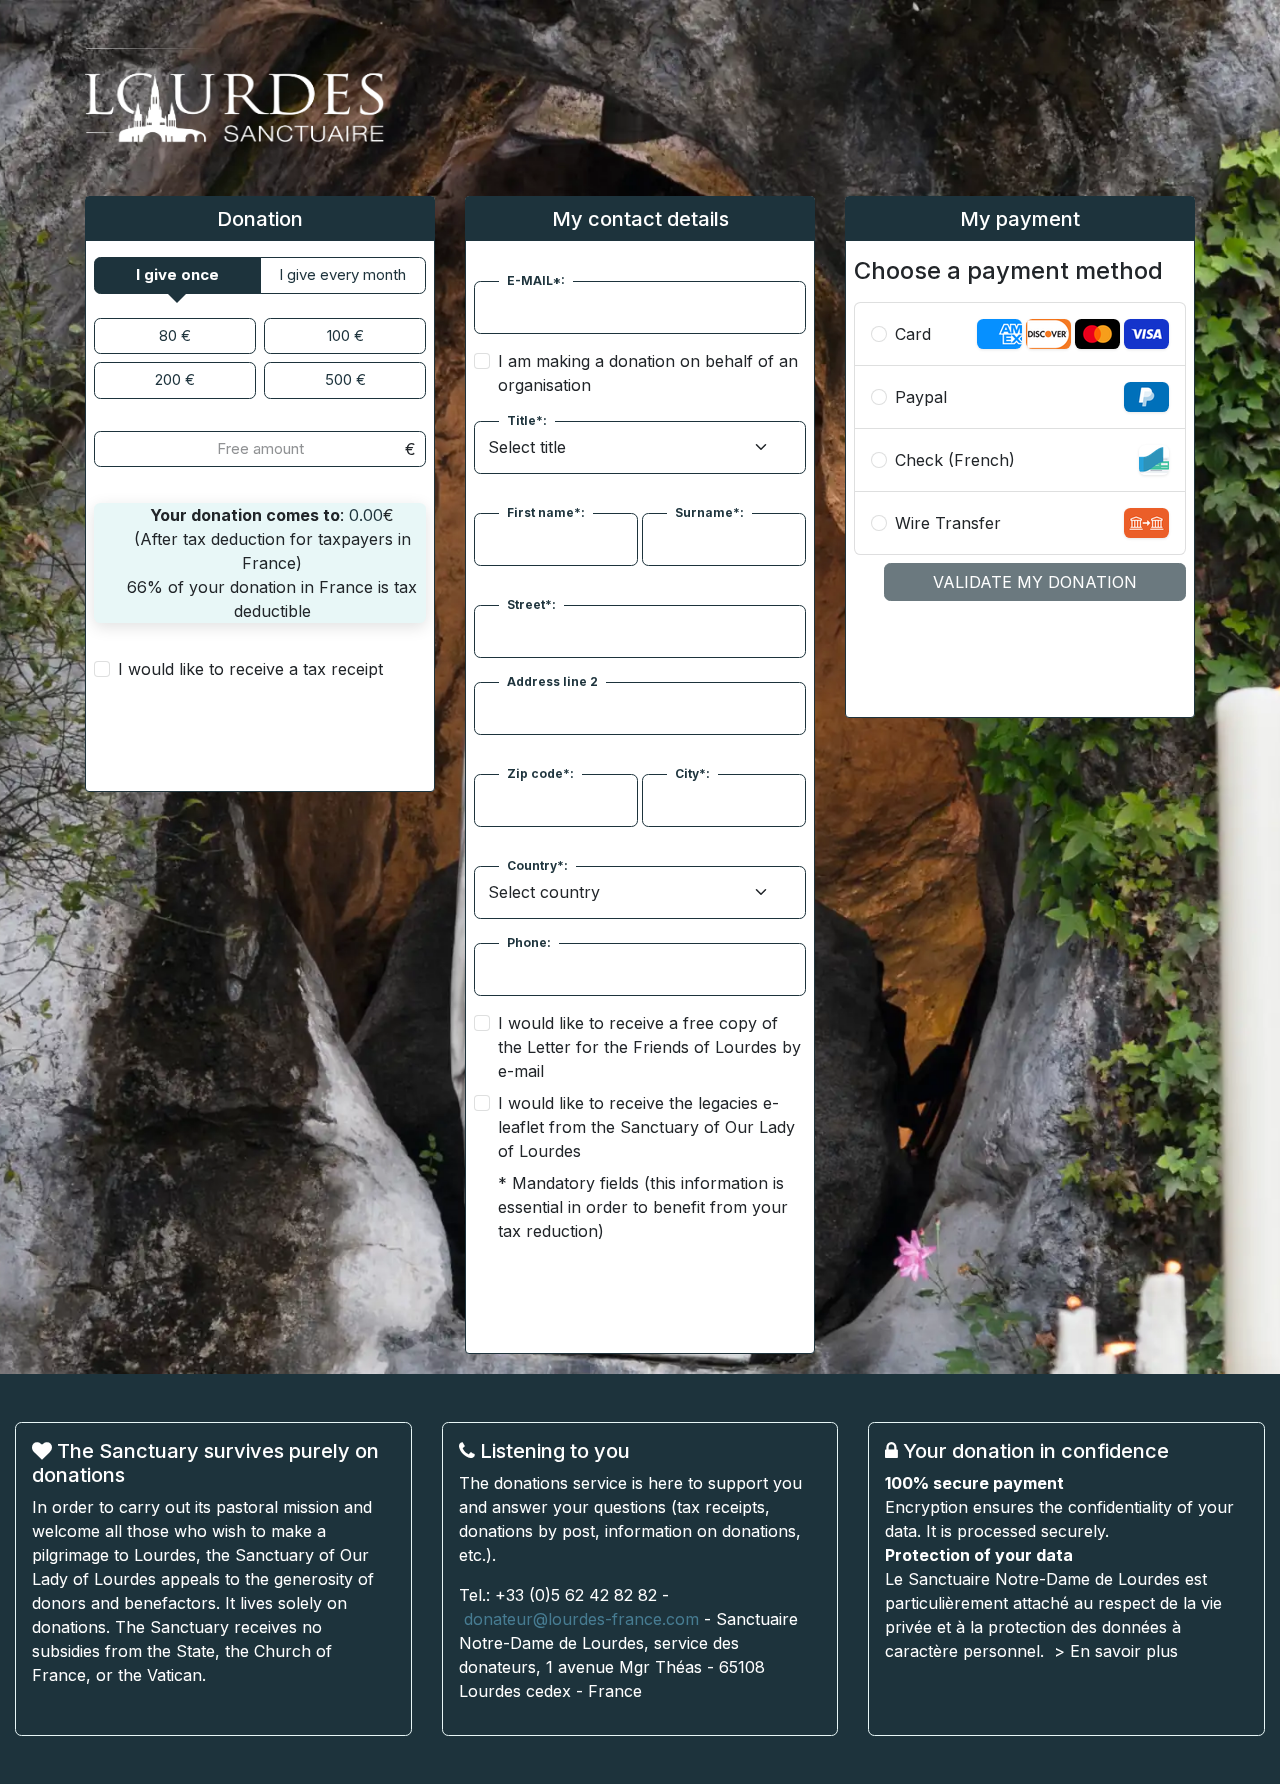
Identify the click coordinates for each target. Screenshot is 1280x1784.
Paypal (921, 397)
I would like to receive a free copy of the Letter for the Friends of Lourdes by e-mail (649, 1047)
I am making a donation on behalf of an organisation (648, 373)
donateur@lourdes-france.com (581, 1619)
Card (913, 334)
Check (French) (955, 460)
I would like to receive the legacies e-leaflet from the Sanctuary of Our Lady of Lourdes (646, 1127)
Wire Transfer (948, 523)
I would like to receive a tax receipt (250, 669)
